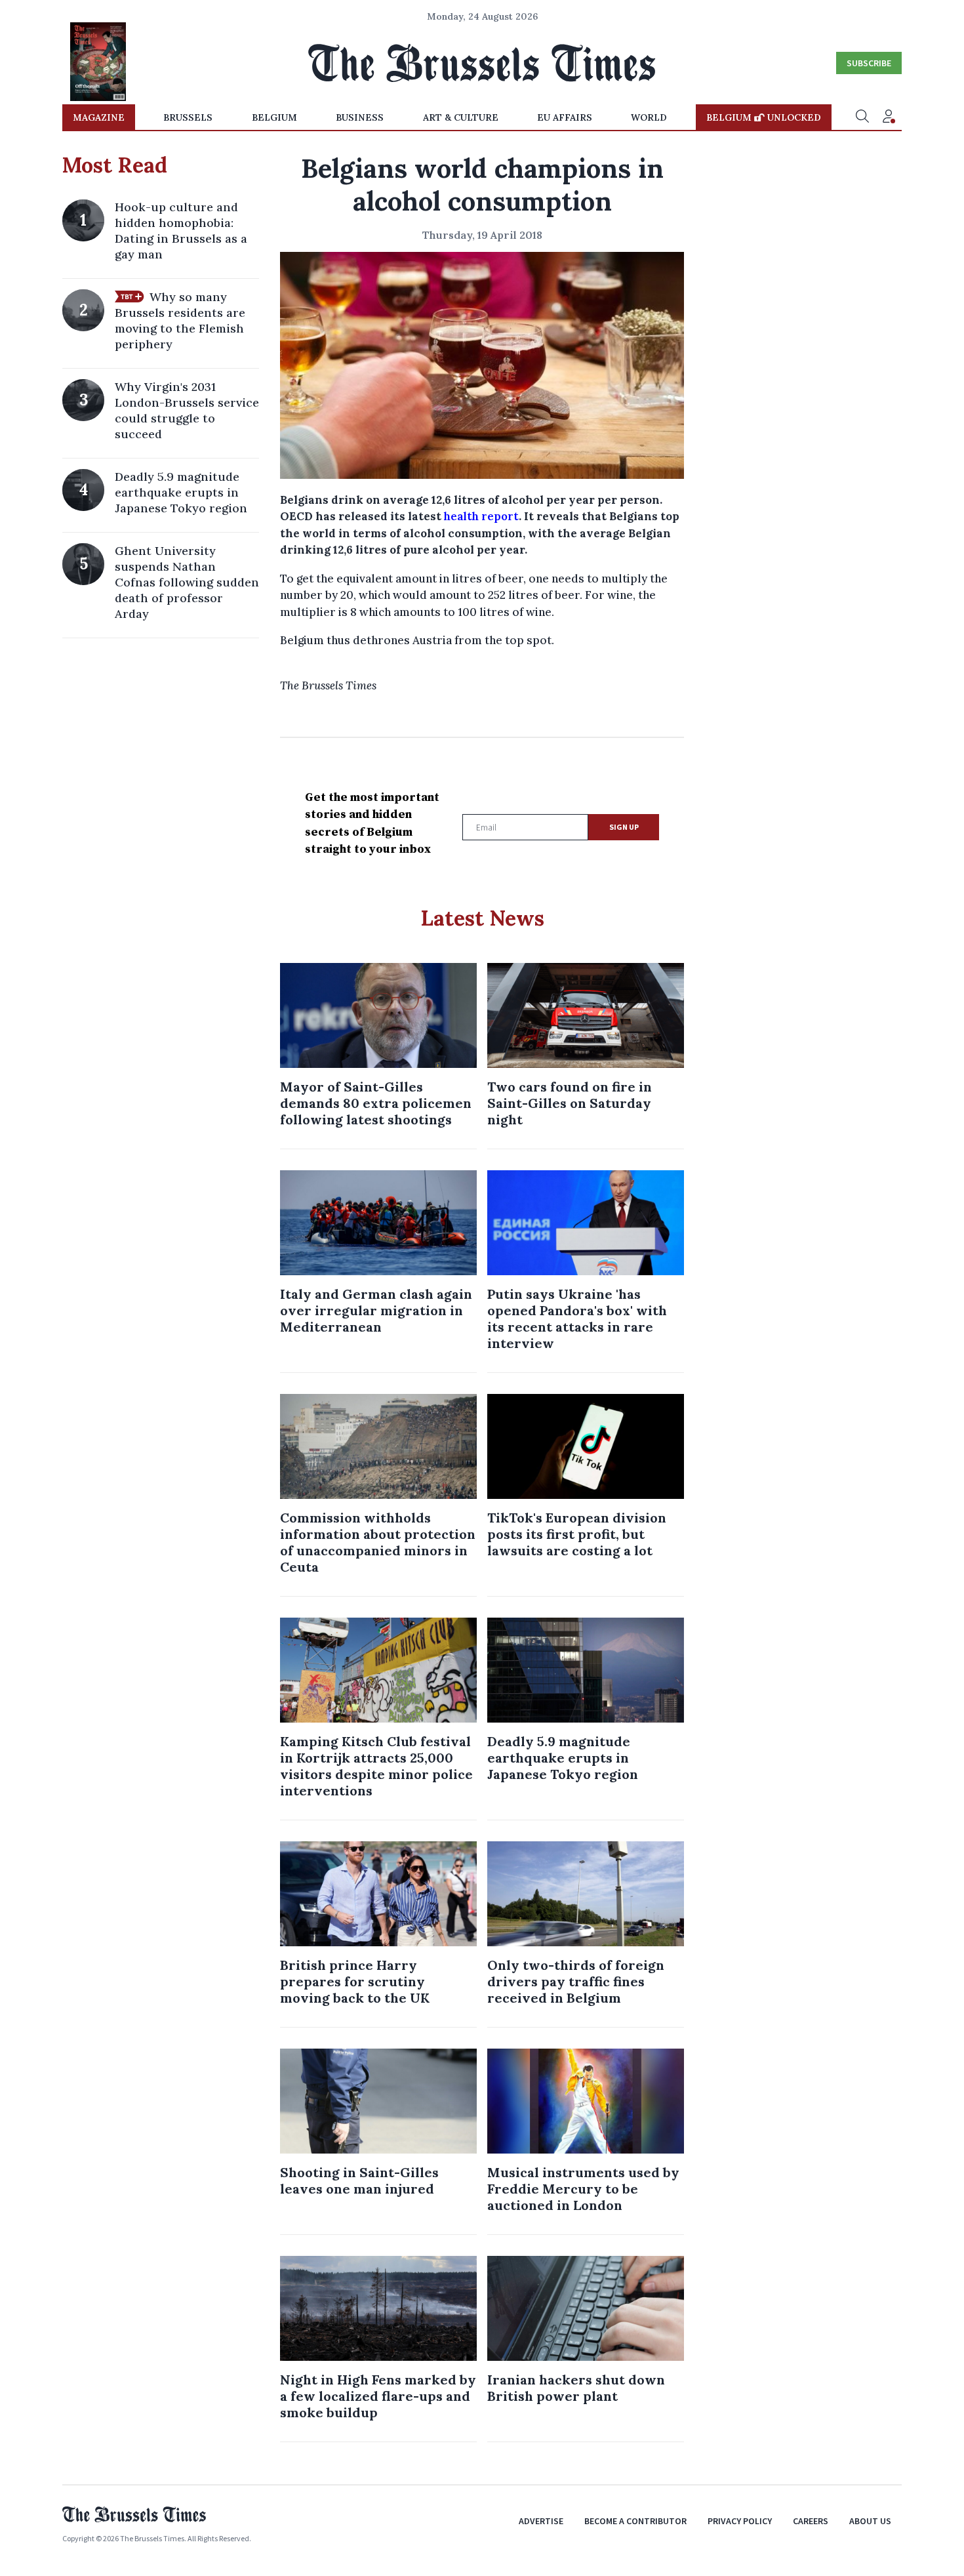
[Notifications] (889, 117)
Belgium (274, 117)
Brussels (188, 117)
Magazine (99, 117)
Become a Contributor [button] (635, 2521)
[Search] (862, 117)
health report (481, 516)
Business (360, 117)
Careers (811, 2521)
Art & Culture (461, 117)
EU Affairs (565, 117)
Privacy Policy (740, 2521)
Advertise (541, 2521)
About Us (870, 2521)
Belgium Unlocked (764, 117)
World (649, 117)
